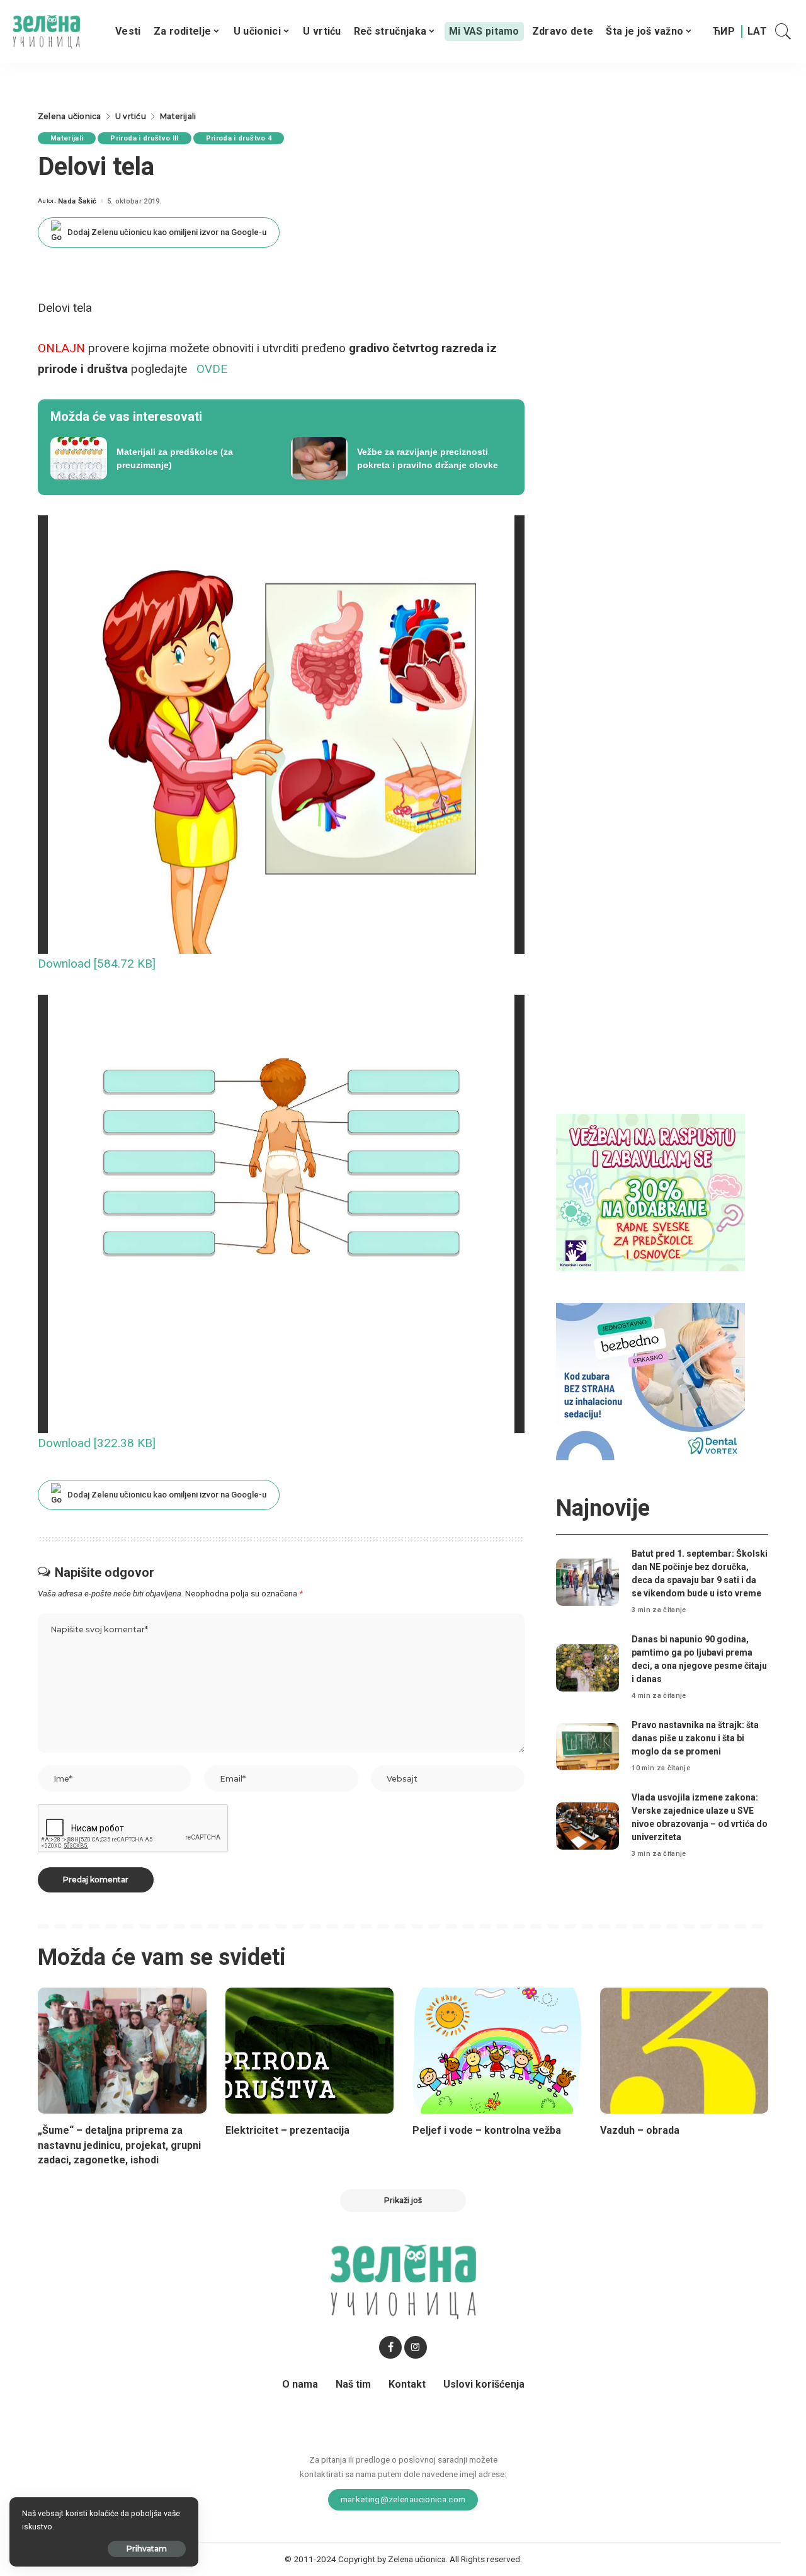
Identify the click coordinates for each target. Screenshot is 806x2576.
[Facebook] (390, 2347)
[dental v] (650, 1381)
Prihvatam (147, 2549)
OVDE (212, 369)
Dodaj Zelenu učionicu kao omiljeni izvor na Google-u (167, 232)
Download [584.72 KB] (97, 964)
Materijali (67, 138)
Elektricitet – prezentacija (287, 2130)
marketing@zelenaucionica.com (403, 2499)
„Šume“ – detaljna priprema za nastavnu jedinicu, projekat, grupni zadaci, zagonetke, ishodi (119, 2145)
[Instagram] (416, 2347)
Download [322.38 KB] (97, 1443)
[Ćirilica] (724, 31)
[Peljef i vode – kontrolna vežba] (497, 2051)
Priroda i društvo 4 (239, 138)
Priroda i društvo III (144, 138)
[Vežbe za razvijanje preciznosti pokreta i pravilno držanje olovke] (402, 459)
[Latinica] (757, 31)
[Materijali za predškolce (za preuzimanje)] (161, 459)
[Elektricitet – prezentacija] (310, 2051)
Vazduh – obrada (640, 2130)
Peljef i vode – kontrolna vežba (487, 2130)
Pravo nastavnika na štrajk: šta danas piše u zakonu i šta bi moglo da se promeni (695, 1738)
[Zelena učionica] (46, 32)
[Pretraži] (783, 31)
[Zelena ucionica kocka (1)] (650, 1192)
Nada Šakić (77, 201)
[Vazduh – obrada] (684, 2051)
